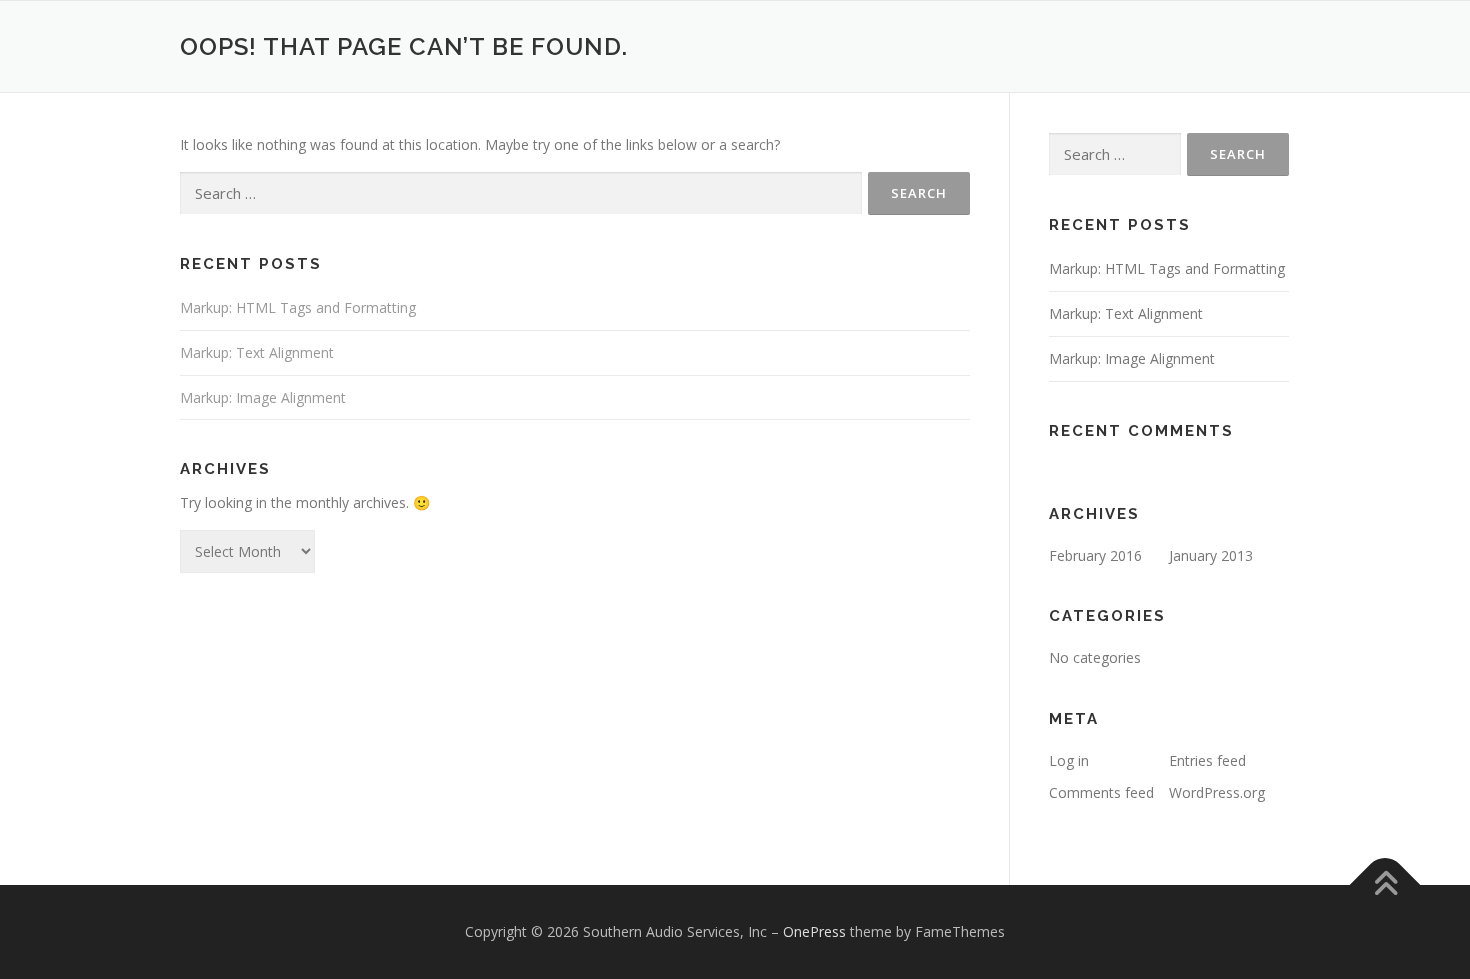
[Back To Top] (1385, 884)
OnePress (814, 931)
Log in (1069, 760)
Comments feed (1101, 792)
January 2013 (1211, 555)
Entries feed (1207, 760)
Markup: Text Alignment (257, 352)
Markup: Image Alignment (263, 397)
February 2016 (1095, 555)
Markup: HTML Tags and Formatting (298, 307)
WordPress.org (1217, 792)
